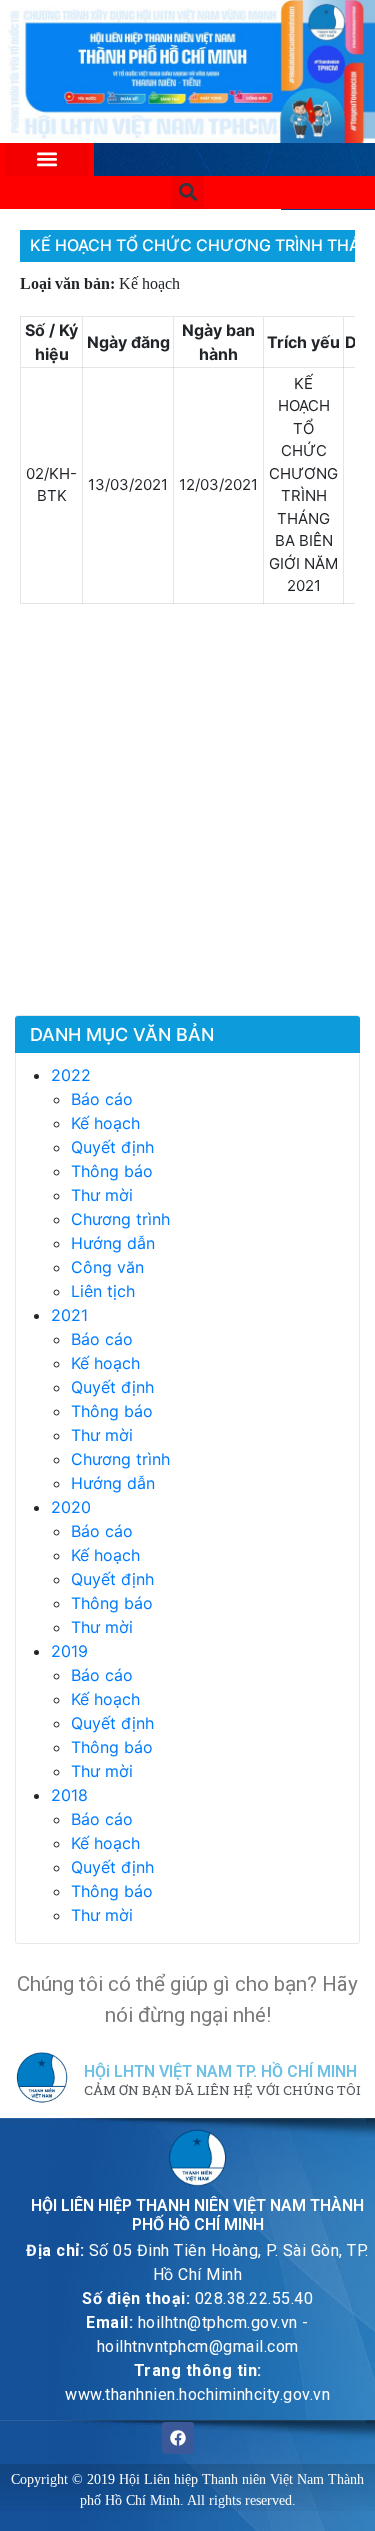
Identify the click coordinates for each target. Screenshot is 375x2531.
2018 (69, 1795)
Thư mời (102, 1195)
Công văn (107, 1267)
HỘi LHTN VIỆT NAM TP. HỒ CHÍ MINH (220, 2071)
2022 (71, 1075)
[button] (47, 159)
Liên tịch (103, 1291)
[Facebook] (178, 2438)
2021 (69, 1315)
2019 (69, 1651)
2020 (71, 1507)
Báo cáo (102, 1099)
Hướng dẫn (113, 1243)
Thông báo (112, 1171)
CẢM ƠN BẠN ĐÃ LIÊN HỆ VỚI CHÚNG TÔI (222, 2091)
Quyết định (112, 1147)
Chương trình (120, 1219)
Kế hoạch (105, 1123)
